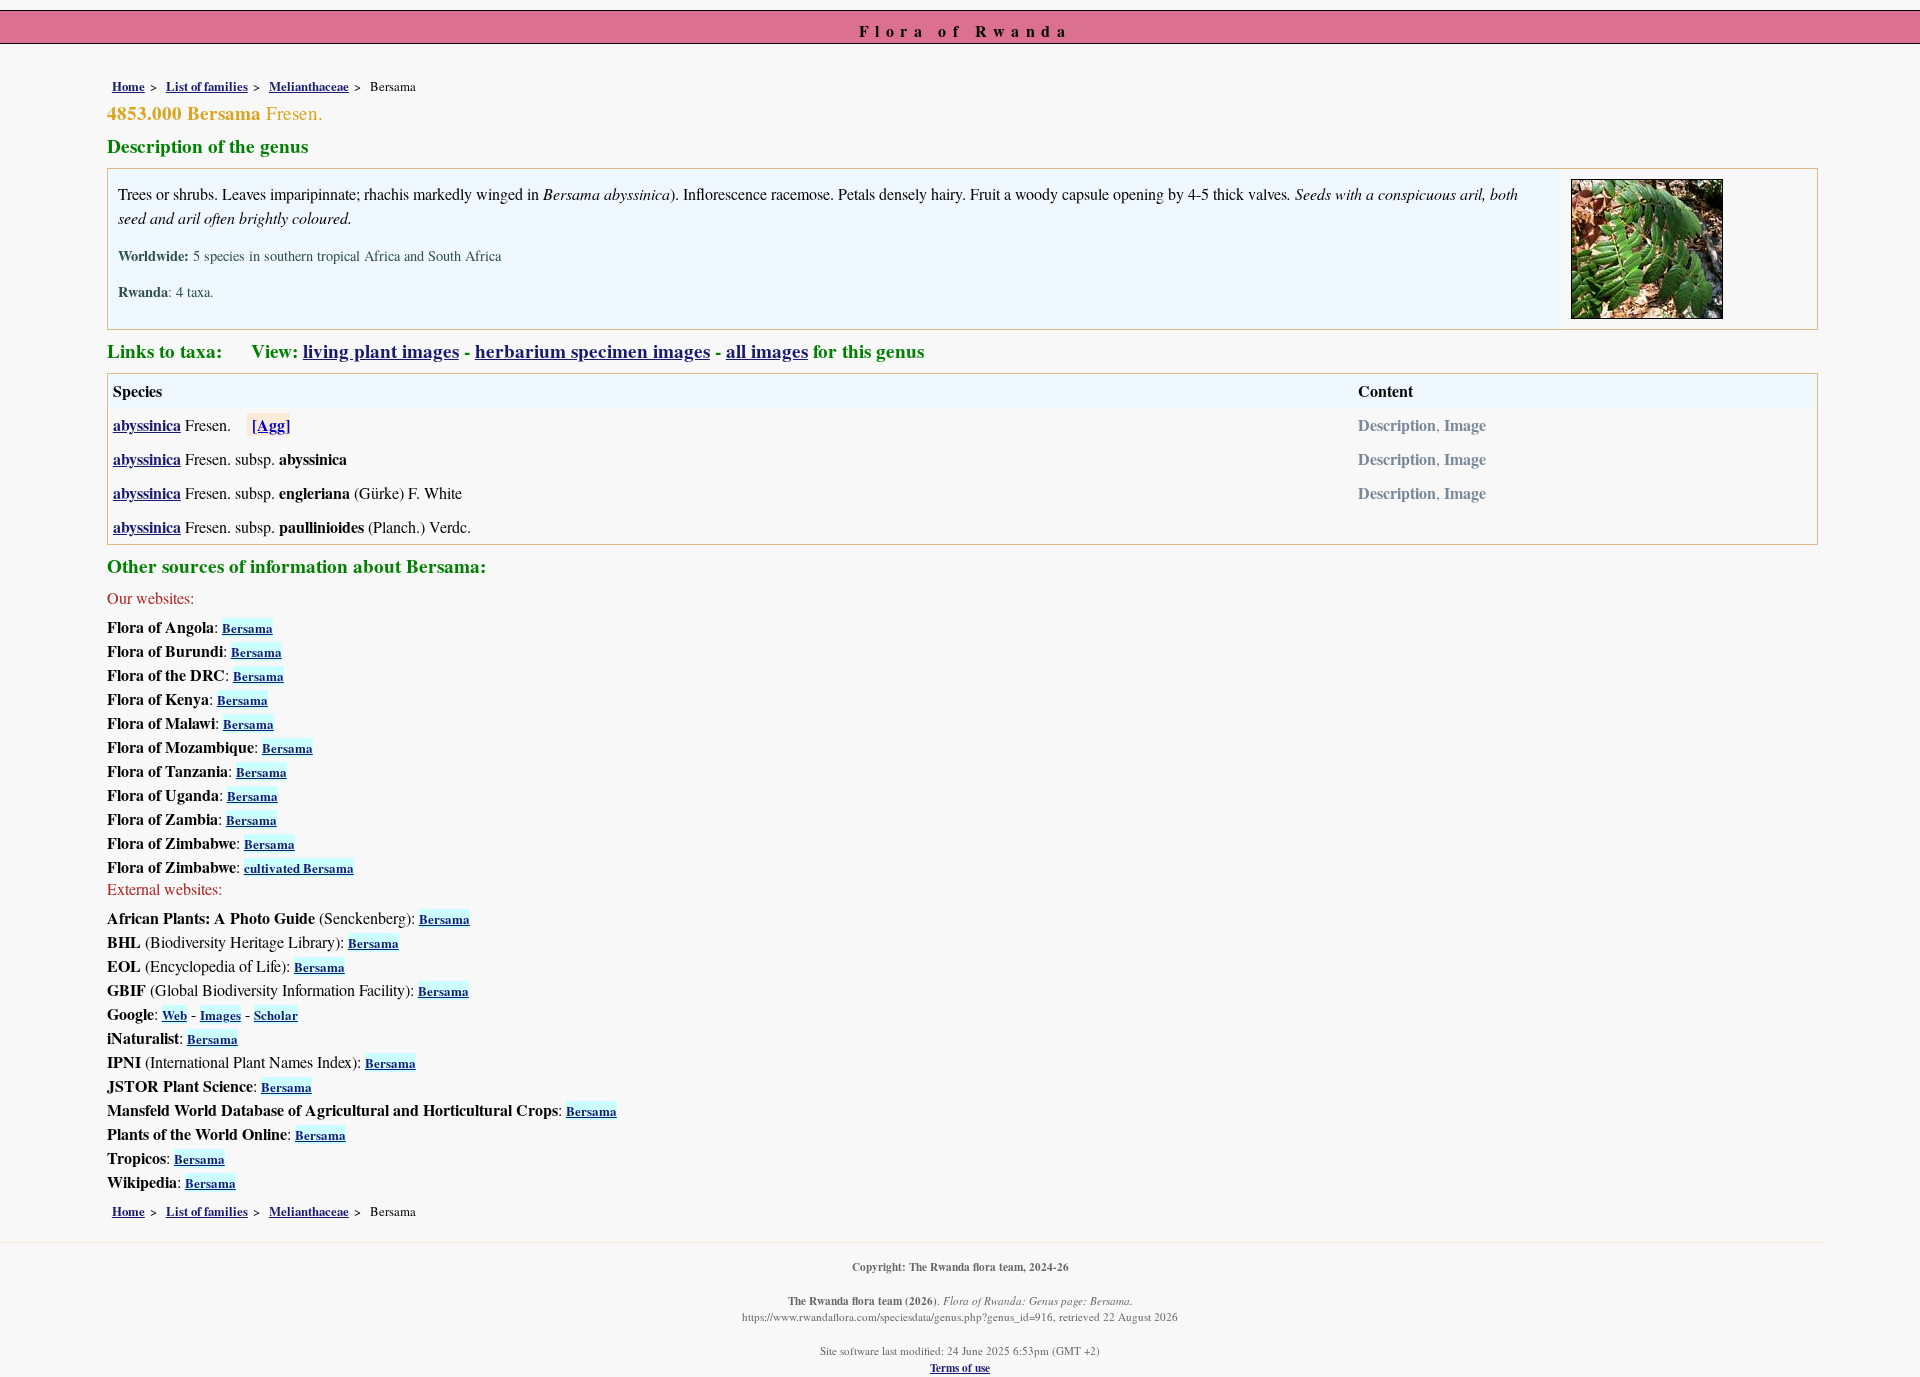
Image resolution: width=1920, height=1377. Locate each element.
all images (767, 351)
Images (220, 1014)
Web (174, 1014)
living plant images (381, 351)
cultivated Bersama (299, 867)
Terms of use (960, 1367)
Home (128, 86)
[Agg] (271, 424)
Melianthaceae (309, 86)
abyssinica (147, 424)
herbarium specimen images (592, 351)
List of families (207, 86)
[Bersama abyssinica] (1647, 245)
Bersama (247, 627)
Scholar (276, 1014)
